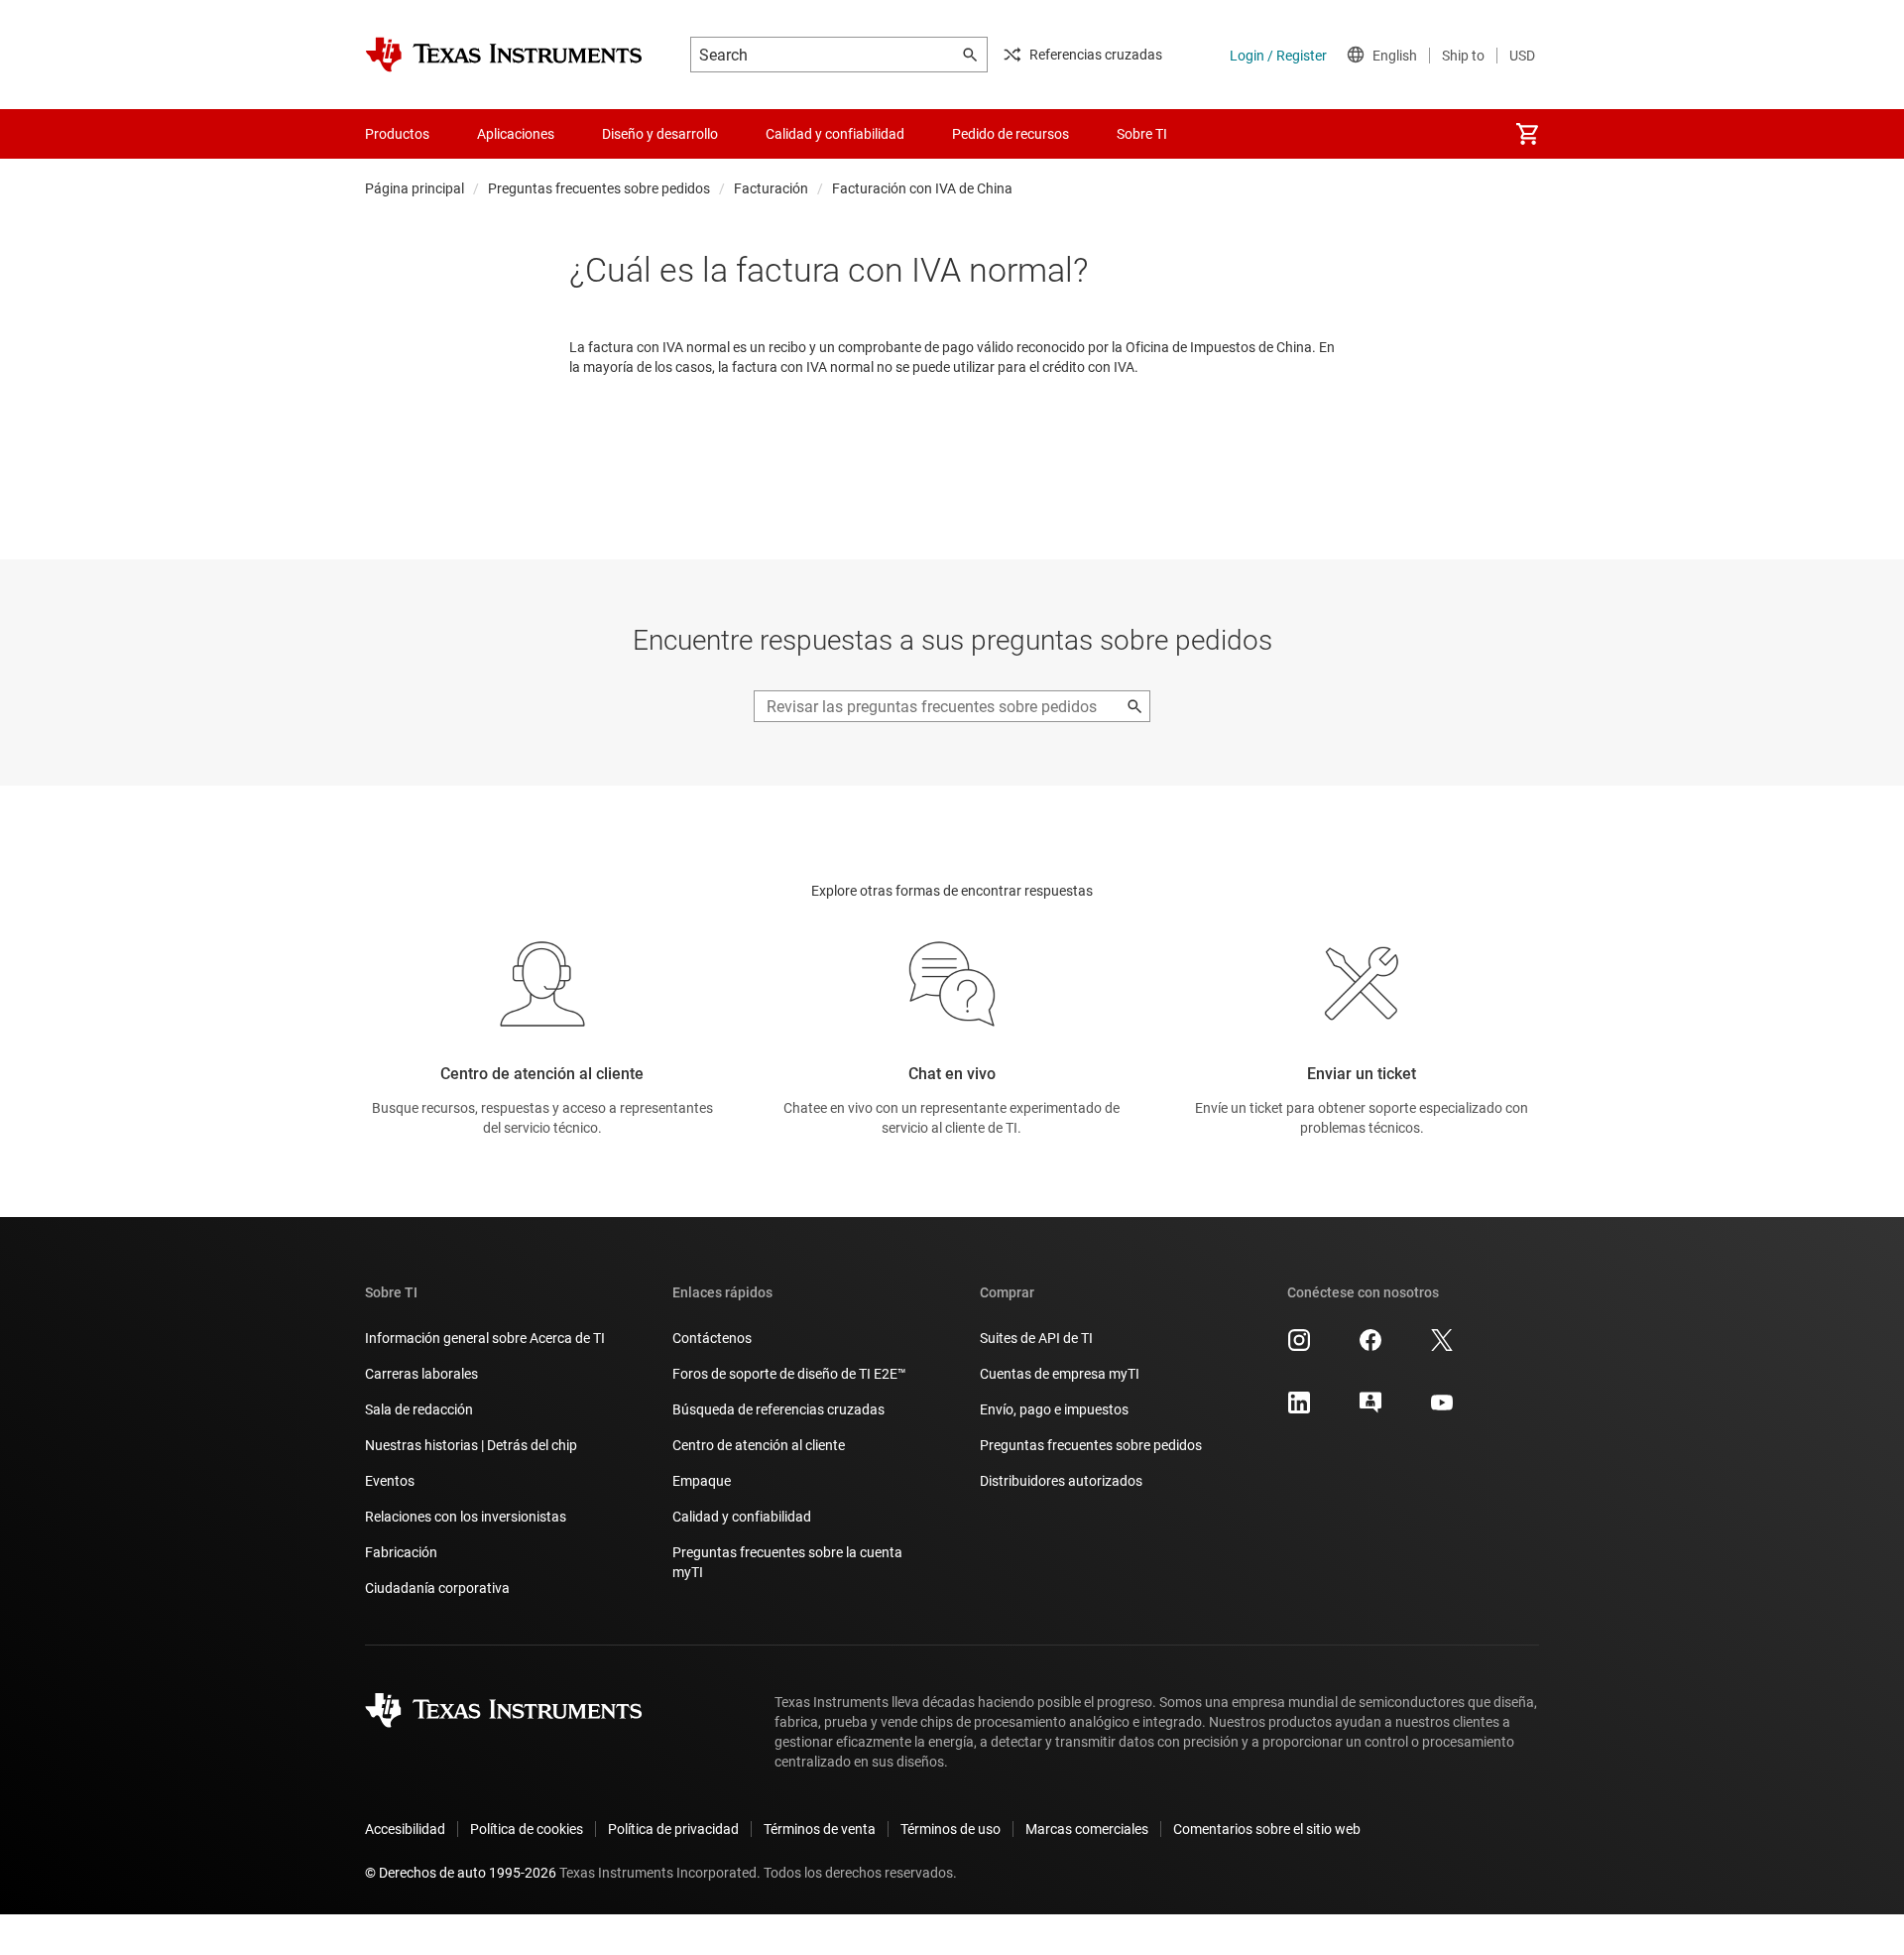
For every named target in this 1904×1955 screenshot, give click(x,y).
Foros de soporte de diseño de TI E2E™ (789, 1374)
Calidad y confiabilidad (742, 1517)
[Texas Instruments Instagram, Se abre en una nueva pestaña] (1299, 1347)
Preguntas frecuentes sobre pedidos (599, 188)
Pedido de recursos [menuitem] (1011, 134)
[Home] (504, 55)
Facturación (771, 188)
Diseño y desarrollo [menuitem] (660, 134)
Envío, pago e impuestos (1054, 1409)
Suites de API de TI (1036, 1338)
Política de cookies (527, 1829)
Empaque (702, 1481)
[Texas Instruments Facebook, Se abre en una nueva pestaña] (1370, 1347)
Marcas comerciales (1087, 1829)
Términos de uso (951, 1829)
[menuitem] (1527, 134)
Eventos (390, 1481)
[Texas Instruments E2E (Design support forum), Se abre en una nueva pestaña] (1370, 1409)
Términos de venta (820, 1829)
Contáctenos (712, 1338)
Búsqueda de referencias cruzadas (778, 1409)
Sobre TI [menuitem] (1142, 134)
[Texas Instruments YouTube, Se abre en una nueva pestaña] (1442, 1409)
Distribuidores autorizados (1061, 1481)
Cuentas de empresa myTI (1060, 1374)
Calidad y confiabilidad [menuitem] (835, 134)
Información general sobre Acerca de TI (485, 1338)
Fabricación (401, 1552)
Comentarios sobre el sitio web (1267, 1829)
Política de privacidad (673, 1829)
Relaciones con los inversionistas (466, 1517)
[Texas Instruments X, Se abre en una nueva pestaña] (1442, 1347)
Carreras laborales (421, 1374)
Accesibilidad (405, 1829)
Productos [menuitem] (397, 134)
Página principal (415, 188)
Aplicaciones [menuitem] (516, 134)
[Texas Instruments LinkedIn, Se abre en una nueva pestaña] (1299, 1409)
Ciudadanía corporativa (437, 1588)
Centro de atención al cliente (759, 1445)
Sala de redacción (419, 1409)
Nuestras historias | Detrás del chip (471, 1445)
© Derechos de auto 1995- (461, 1873)
